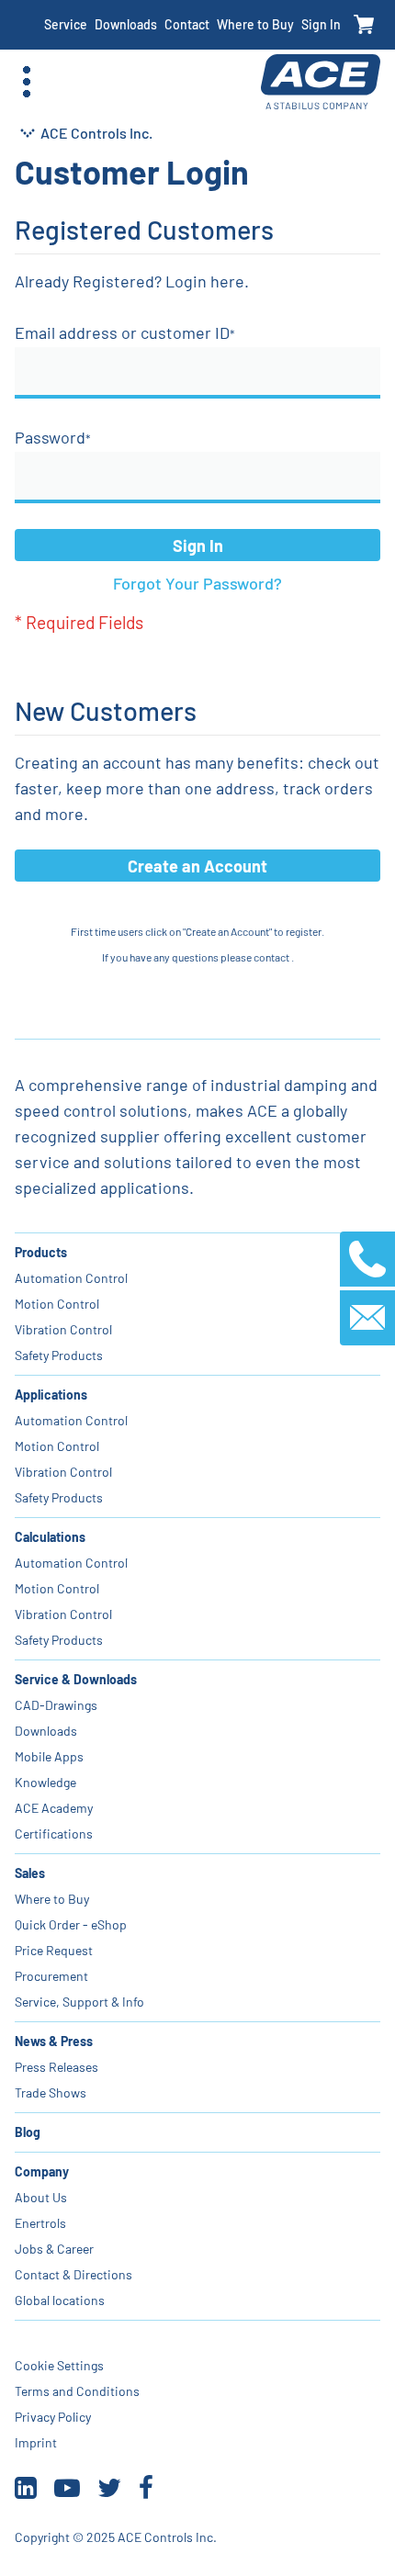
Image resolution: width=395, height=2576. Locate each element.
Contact (187, 24)
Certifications (54, 1834)
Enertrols (40, 2223)
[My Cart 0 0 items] (364, 25)
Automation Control (71, 1278)
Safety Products (59, 1355)
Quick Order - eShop (71, 1924)
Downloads (126, 24)
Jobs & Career (54, 2249)
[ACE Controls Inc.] (321, 82)
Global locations (60, 2300)
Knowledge (45, 1782)
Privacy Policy (53, 2417)
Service (66, 24)
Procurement (51, 1976)
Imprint (36, 2442)
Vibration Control (63, 1329)
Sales (30, 1873)
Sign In (321, 24)
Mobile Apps (49, 1756)
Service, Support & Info (79, 2002)
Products (41, 1252)
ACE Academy (54, 1808)
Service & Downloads (76, 1679)
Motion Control (57, 1304)
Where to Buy (255, 24)
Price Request (54, 1950)
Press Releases (56, 2067)
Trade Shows (51, 2092)
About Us (41, 2197)
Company (42, 2171)
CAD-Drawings (56, 1705)
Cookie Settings (59, 2365)
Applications (51, 1395)
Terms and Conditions (77, 2391)
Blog (28, 2132)
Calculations (50, 1537)
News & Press (54, 2041)
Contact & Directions (73, 2274)
